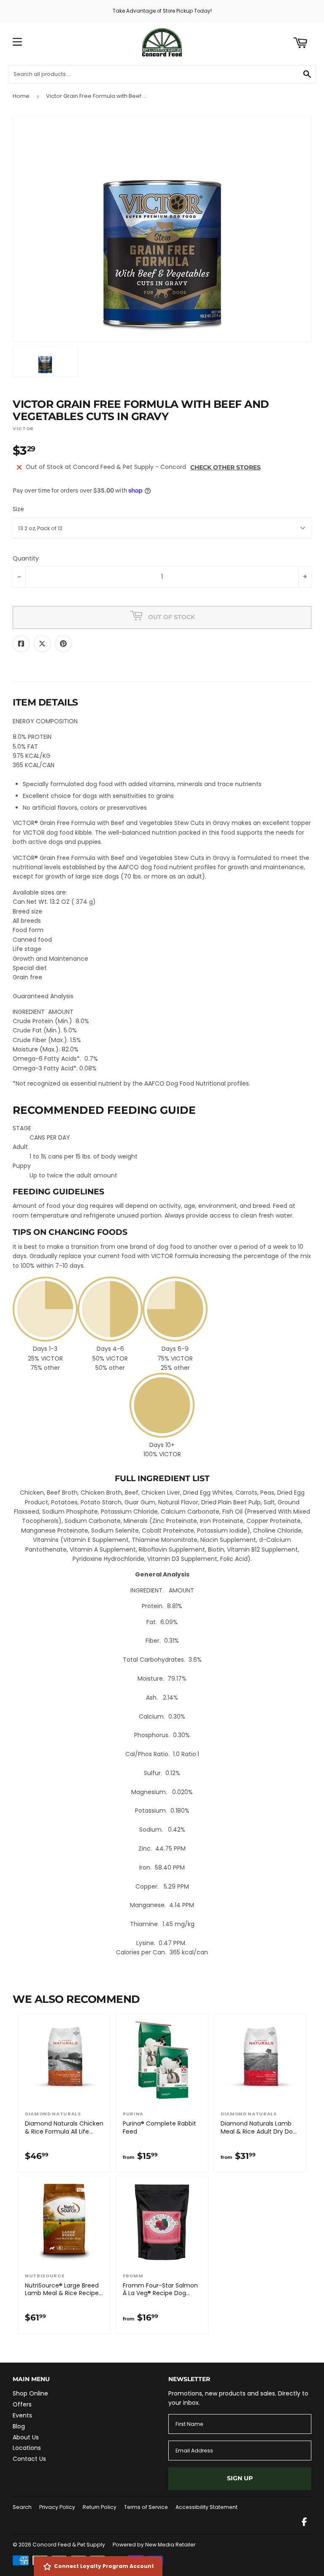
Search (22, 2507)
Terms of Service (146, 2507)
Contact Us (29, 2459)
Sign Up (240, 2478)
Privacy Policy (57, 2507)
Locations (27, 2448)
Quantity (26, 558)
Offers (22, 2404)
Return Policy (100, 2507)
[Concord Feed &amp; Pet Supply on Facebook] (304, 2523)
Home (21, 96)
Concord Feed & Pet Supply (69, 2545)
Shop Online (30, 2393)
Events (22, 2415)
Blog (19, 2426)
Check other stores (225, 467)
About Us (26, 2437)
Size (18, 509)
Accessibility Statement (207, 2507)
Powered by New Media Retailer (154, 2545)
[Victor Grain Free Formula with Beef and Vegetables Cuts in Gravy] (45, 362)
